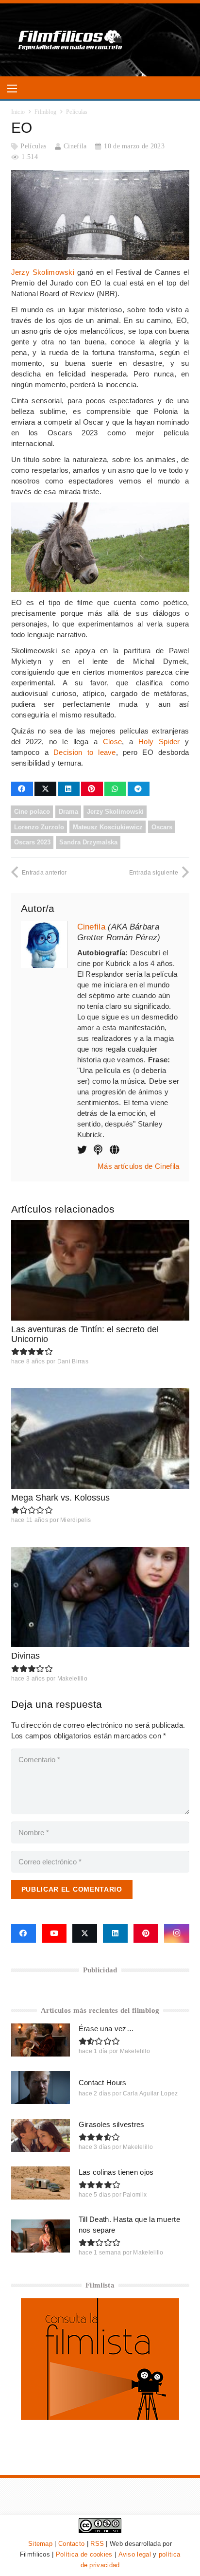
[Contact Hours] (41, 2088)
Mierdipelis (75, 1520)
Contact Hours (103, 2083)
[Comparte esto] (22, 789)
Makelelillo (72, 1679)
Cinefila (75, 146)
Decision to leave (85, 752)
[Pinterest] (146, 1933)
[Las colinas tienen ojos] (41, 2183)
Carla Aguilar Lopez (150, 2093)
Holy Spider (159, 742)
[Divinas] (100, 1597)
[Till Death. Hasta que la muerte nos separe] (41, 2236)
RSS (97, 2544)
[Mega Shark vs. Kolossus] (100, 1438)
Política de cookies (84, 2554)
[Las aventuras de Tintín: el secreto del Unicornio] (100, 1270)
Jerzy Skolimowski (43, 272)
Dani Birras (73, 1361)
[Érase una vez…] (41, 2040)
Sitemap (40, 2544)
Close (113, 742)
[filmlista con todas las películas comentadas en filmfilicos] (100, 2417)
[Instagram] (176, 1933)
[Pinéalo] (92, 789)
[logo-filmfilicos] (71, 40)
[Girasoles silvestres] (41, 2135)
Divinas (25, 1656)
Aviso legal (135, 2554)
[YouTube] (54, 1933)
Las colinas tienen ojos (116, 2172)
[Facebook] (24, 1933)
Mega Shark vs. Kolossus (60, 1498)
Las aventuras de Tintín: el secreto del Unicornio (85, 1334)
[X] (85, 1933)
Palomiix (135, 2195)
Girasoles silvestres (112, 2124)
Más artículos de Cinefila (139, 1166)
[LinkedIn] (115, 1933)
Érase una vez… (106, 2029)
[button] (12, 89)
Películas (33, 146)
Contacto (71, 2544)
